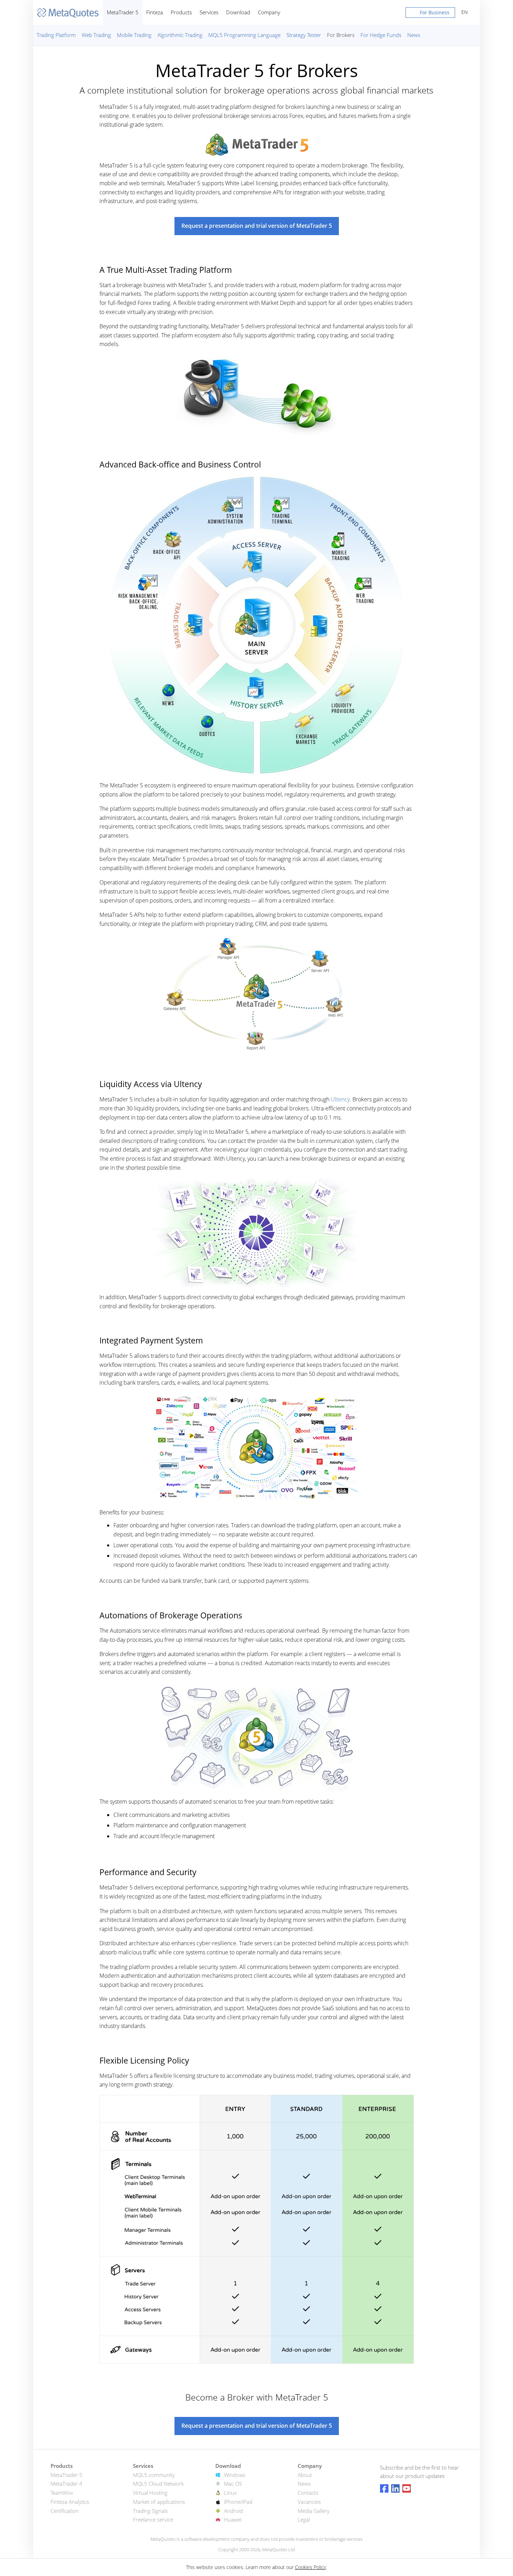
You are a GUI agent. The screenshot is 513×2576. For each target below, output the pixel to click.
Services (209, 12)
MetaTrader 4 (66, 2484)
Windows (235, 2475)
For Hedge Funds (381, 35)
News (414, 35)
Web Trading (96, 35)
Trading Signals (150, 2511)
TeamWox (62, 2493)
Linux (230, 2493)
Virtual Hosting (150, 2493)
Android (233, 2511)
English (463, 12)
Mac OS (233, 2484)
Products (181, 12)
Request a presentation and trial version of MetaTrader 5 (257, 226)
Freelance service (153, 2519)
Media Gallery (314, 2511)
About (305, 2475)
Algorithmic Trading (180, 35)
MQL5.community (154, 2475)
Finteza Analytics (70, 2502)
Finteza (155, 12)
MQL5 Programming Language (244, 35)
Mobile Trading (134, 35)
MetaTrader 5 (123, 12)
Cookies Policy (310, 2567)
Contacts (308, 2493)
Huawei (233, 2519)
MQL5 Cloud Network (158, 2484)
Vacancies (309, 2502)
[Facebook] (384, 2488)
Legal (304, 2519)
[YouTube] (407, 2488)
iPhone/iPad (238, 2502)
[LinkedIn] (395, 2488)
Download (238, 12)
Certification (65, 2511)
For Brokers (341, 35)
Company (269, 12)
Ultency (340, 1099)
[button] (430, 14)
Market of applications (159, 2502)
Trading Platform (56, 35)
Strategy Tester (304, 35)
